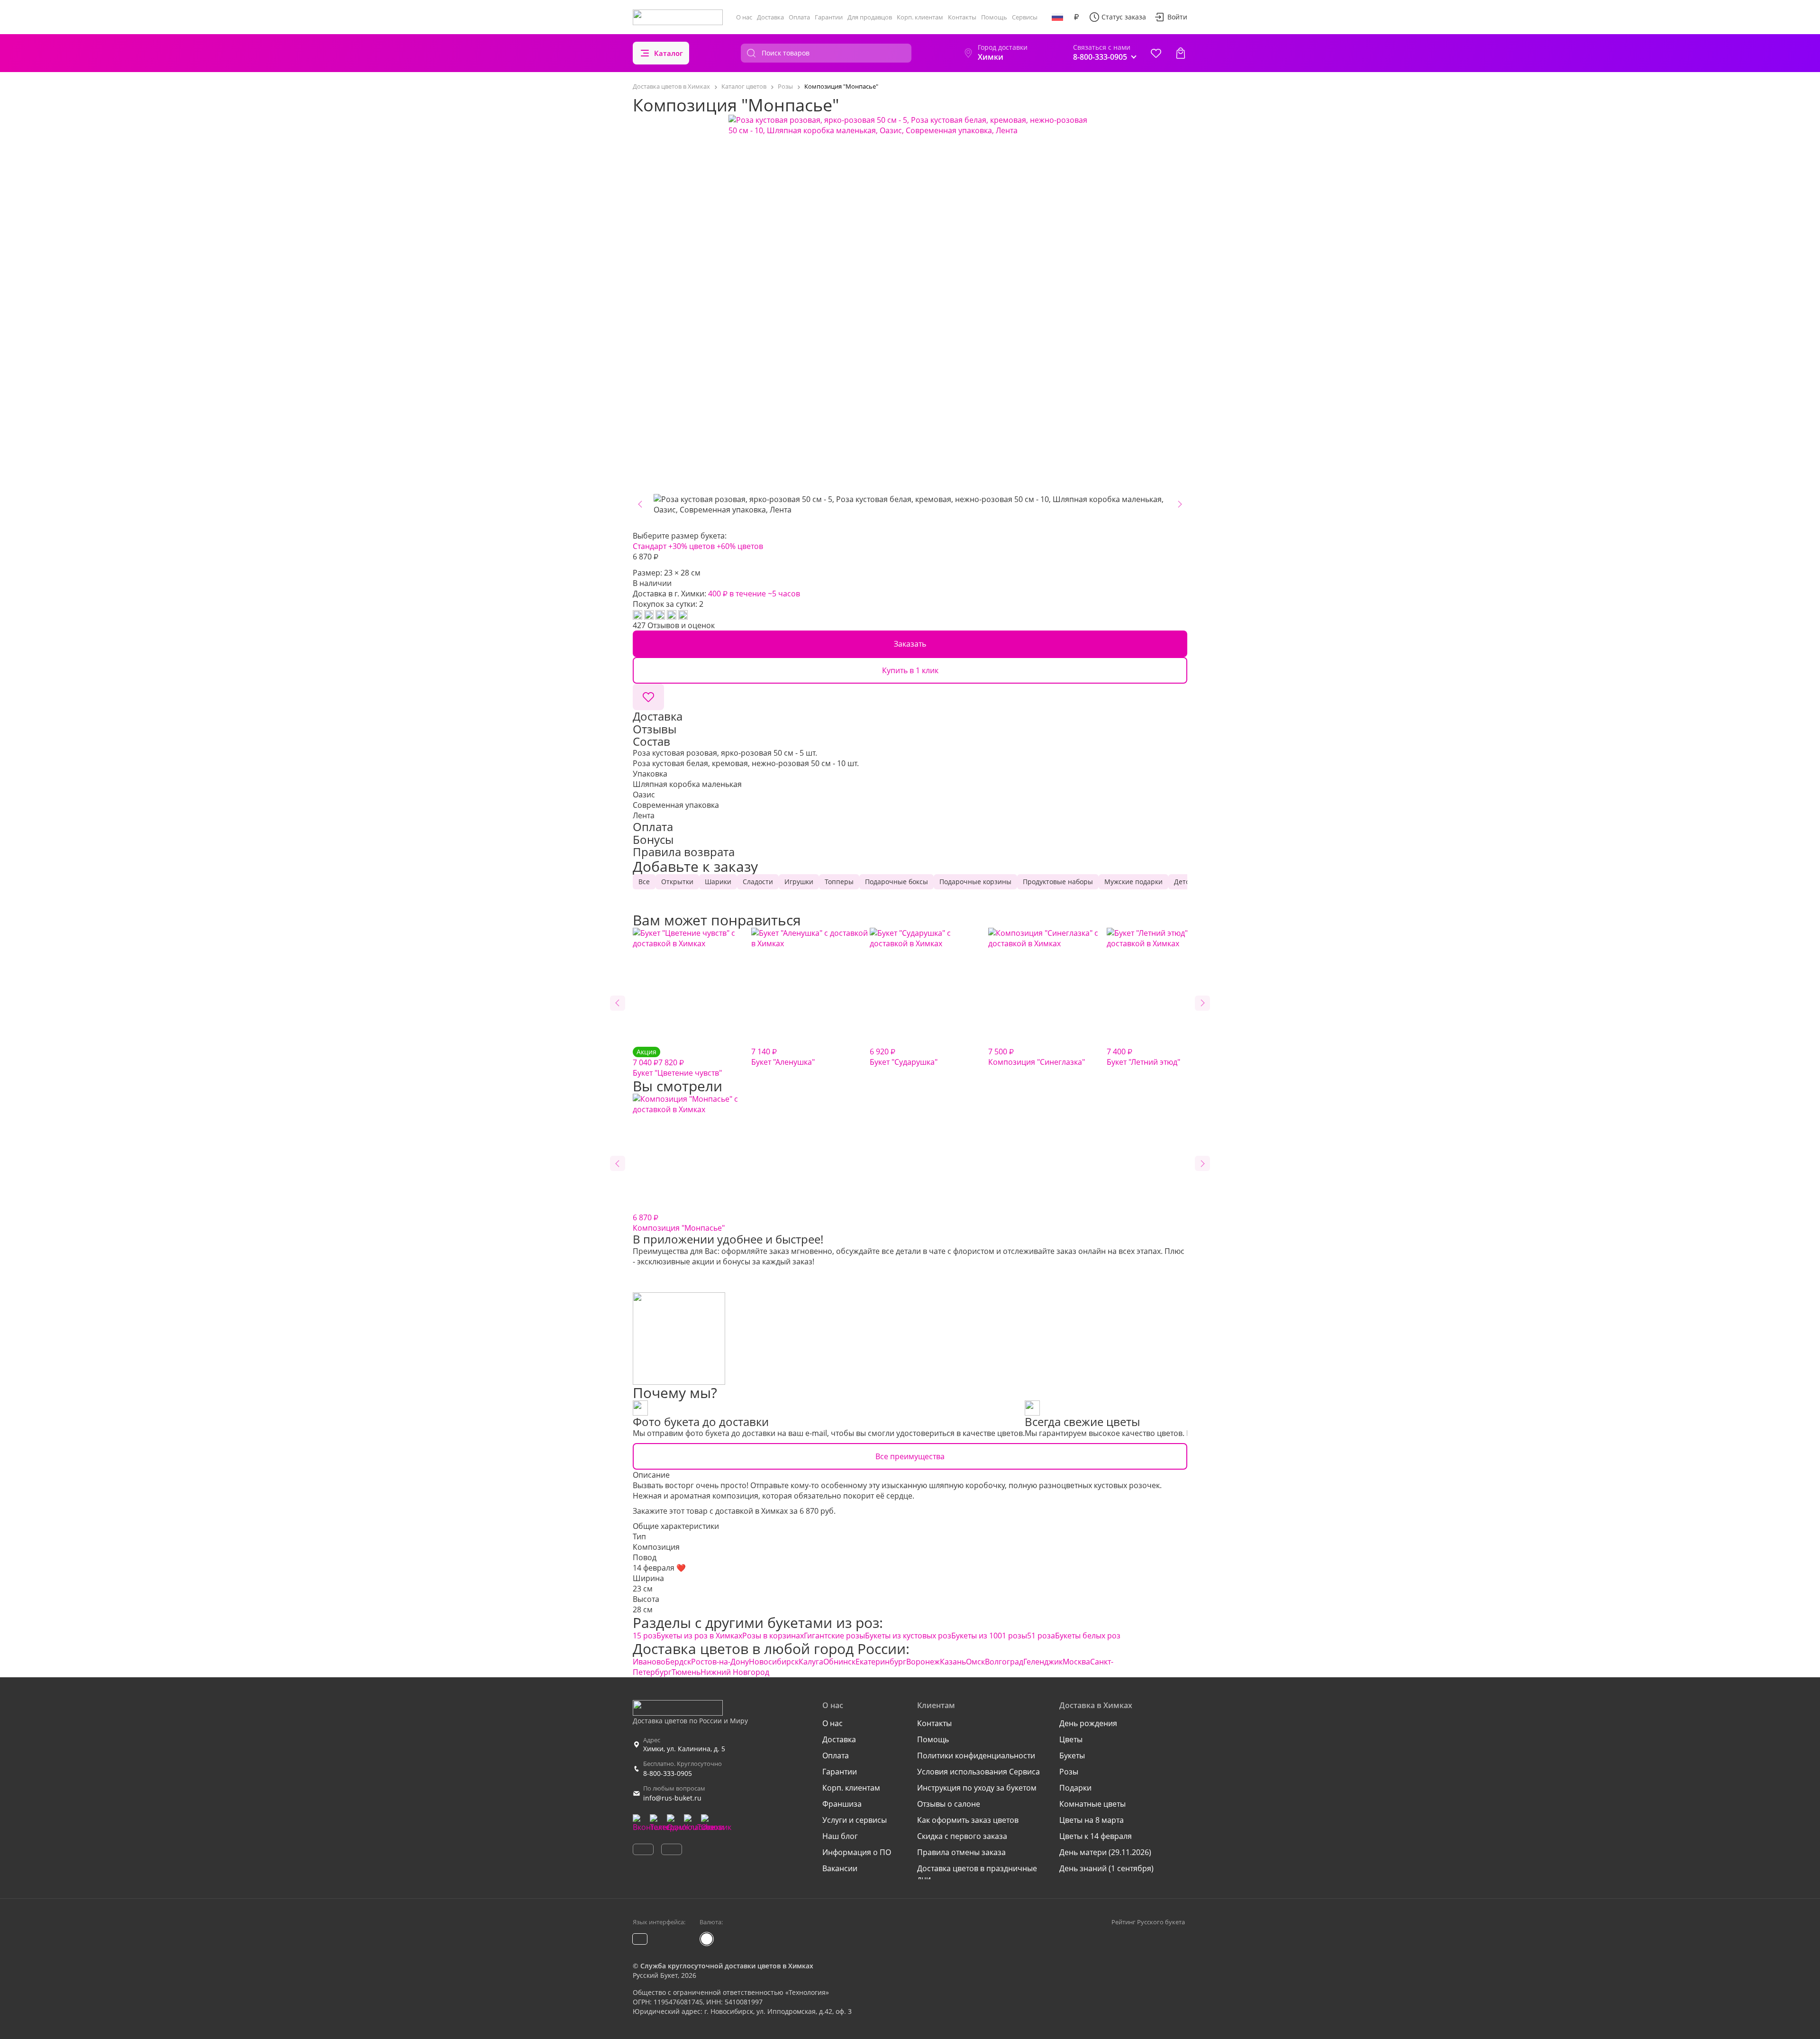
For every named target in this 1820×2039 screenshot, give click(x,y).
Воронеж (923, 1662)
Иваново (649, 1662)
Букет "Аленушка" (783, 1057)
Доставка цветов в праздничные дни (977, 1874)
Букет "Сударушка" (904, 1057)
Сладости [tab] (758, 882)
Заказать (910, 644)
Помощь (994, 17)
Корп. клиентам (920, 17)
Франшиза (842, 1804)
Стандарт (650, 546)
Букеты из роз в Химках (699, 1636)
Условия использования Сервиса (978, 1772)
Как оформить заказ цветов (968, 1820)
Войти (1177, 17)
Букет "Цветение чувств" (677, 1063)
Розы (1069, 1772)
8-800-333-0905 (668, 1773)
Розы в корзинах (773, 1636)
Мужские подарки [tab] (1133, 882)
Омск (975, 1662)
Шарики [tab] (718, 882)
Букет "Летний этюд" (1143, 1057)
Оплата (799, 17)
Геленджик (1043, 1662)
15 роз (645, 1636)
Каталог (669, 53)
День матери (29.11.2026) (1105, 1852)
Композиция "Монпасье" (679, 1223)
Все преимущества (910, 1456)
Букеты (1072, 1756)
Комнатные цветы (1092, 1804)
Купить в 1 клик (910, 670)
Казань (953, 1662)
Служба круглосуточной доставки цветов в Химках (727, 1966)
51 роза (1041, 1636)
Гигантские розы (834, 1636)
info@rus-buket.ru (672, 1798)
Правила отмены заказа (961, 1852)
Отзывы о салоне (949, 1804)
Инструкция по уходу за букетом (977, 1788)
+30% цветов (692, 546)
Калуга (811, 1662)
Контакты (962, 17)
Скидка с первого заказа (962, 1836)
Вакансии (840, 1868)
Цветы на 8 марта (1092, 1820)
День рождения (1088, 1723)
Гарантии (829, 17)
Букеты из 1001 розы (989, 1636)
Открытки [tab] (677, 882)
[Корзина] (1181, 53)
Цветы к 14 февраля (1096, 1836)
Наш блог (840, 1836)
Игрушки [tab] (799, 882)
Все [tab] (644, 882)
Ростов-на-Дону (720, 1662)
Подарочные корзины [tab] (975, 882)
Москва (1076, 1662)
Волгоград (1004, 1662)
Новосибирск (774, 1662)
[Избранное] (1156, 53)
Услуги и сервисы (855, 1820)
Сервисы (1025, 17)
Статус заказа (1124, 17)
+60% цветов (740, 546)
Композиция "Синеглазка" (1037, 1057)
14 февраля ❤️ (659, 1568)
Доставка (770, 17)
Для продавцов (870, 17)
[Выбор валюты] (1076, 17)
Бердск (678, 1662)
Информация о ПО (857, 1852)
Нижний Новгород (735, 1672)
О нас (744, 17)
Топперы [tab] (839, 882)
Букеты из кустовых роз (908, 1636)
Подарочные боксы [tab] (896, 882)
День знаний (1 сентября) (1106, 1868)
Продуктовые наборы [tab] (1058, 882)
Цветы (1071, 1739)
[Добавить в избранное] (648, 697)
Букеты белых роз (1088, 1636)
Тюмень (686, 1672)
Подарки (1075, 1788)
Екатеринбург (881, 1662)
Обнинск (839, 1662)
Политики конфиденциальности (976, 1756)
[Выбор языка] (1057, 17)
